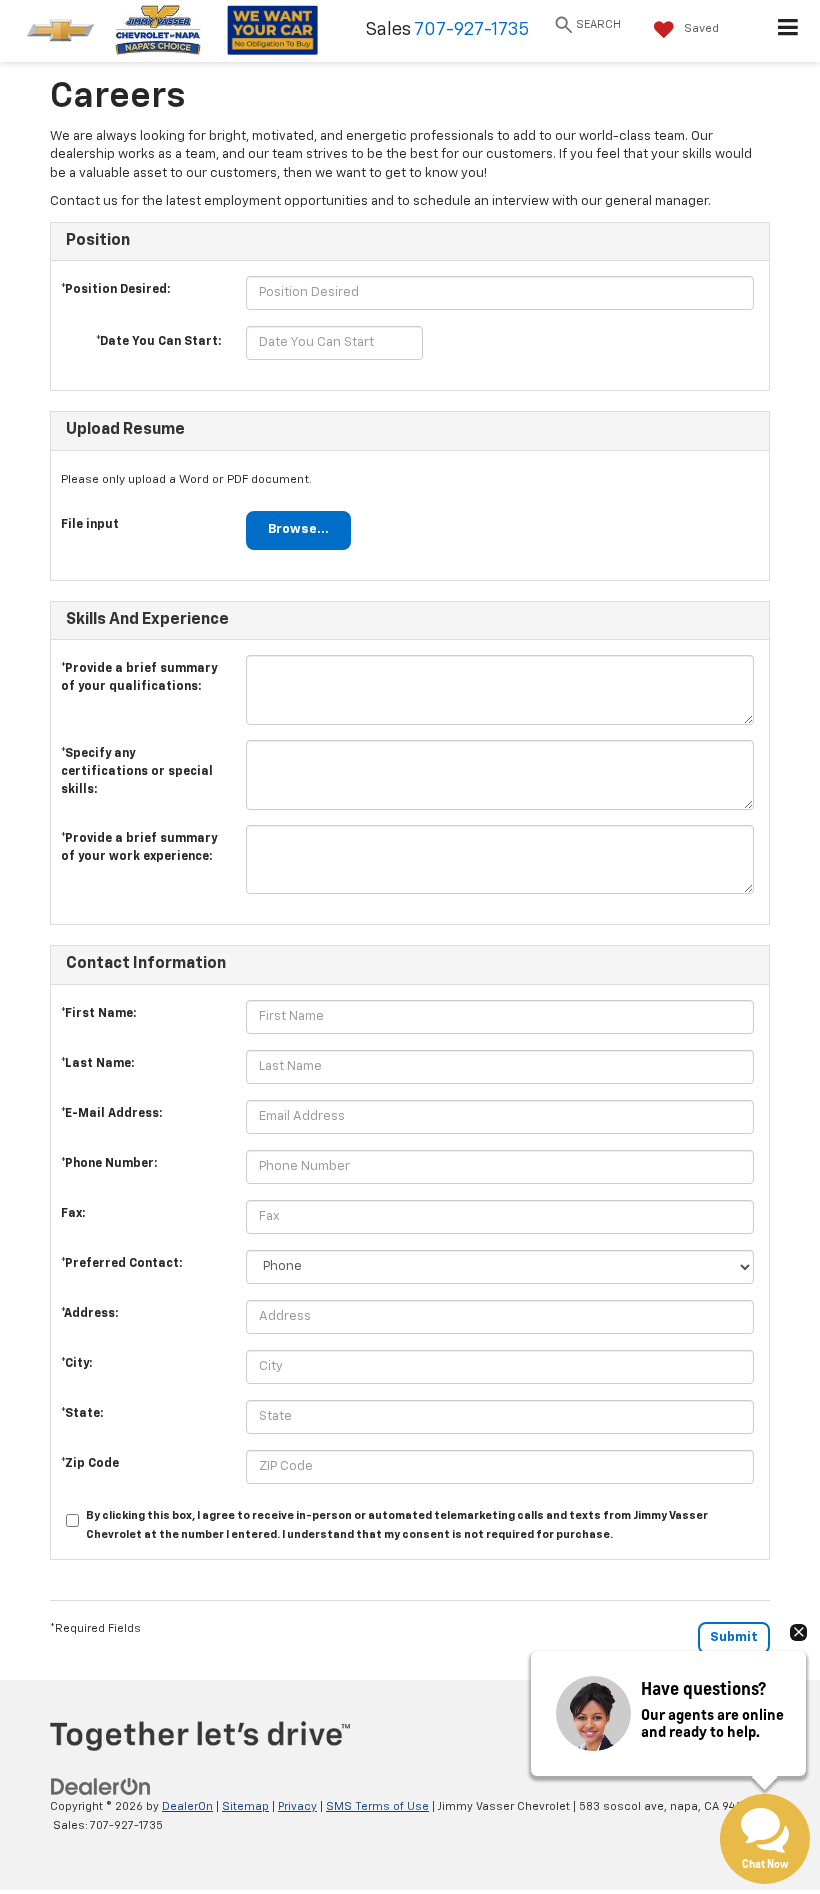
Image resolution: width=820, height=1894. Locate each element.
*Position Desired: (115, 290)
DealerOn (187, 1806)
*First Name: (98, 1014)
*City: (76, 1364)
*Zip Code (90, 1464)
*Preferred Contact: (121, 1264)
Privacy (297, 1806)
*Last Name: (97, 1064)
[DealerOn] (101, 1786)
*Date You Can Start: (158, 342)
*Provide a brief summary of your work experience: (139, 844)
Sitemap (245, 1806)
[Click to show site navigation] (788, 31)
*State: (82, 1414)
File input (90, 525)
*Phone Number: (109, 1164)
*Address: (89, 1314)
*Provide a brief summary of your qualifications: (139, 674)
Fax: (73, 1214)
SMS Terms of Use (377, 1806)
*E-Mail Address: (111, 1114)
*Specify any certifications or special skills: (137, 759)
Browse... (298, 529)
